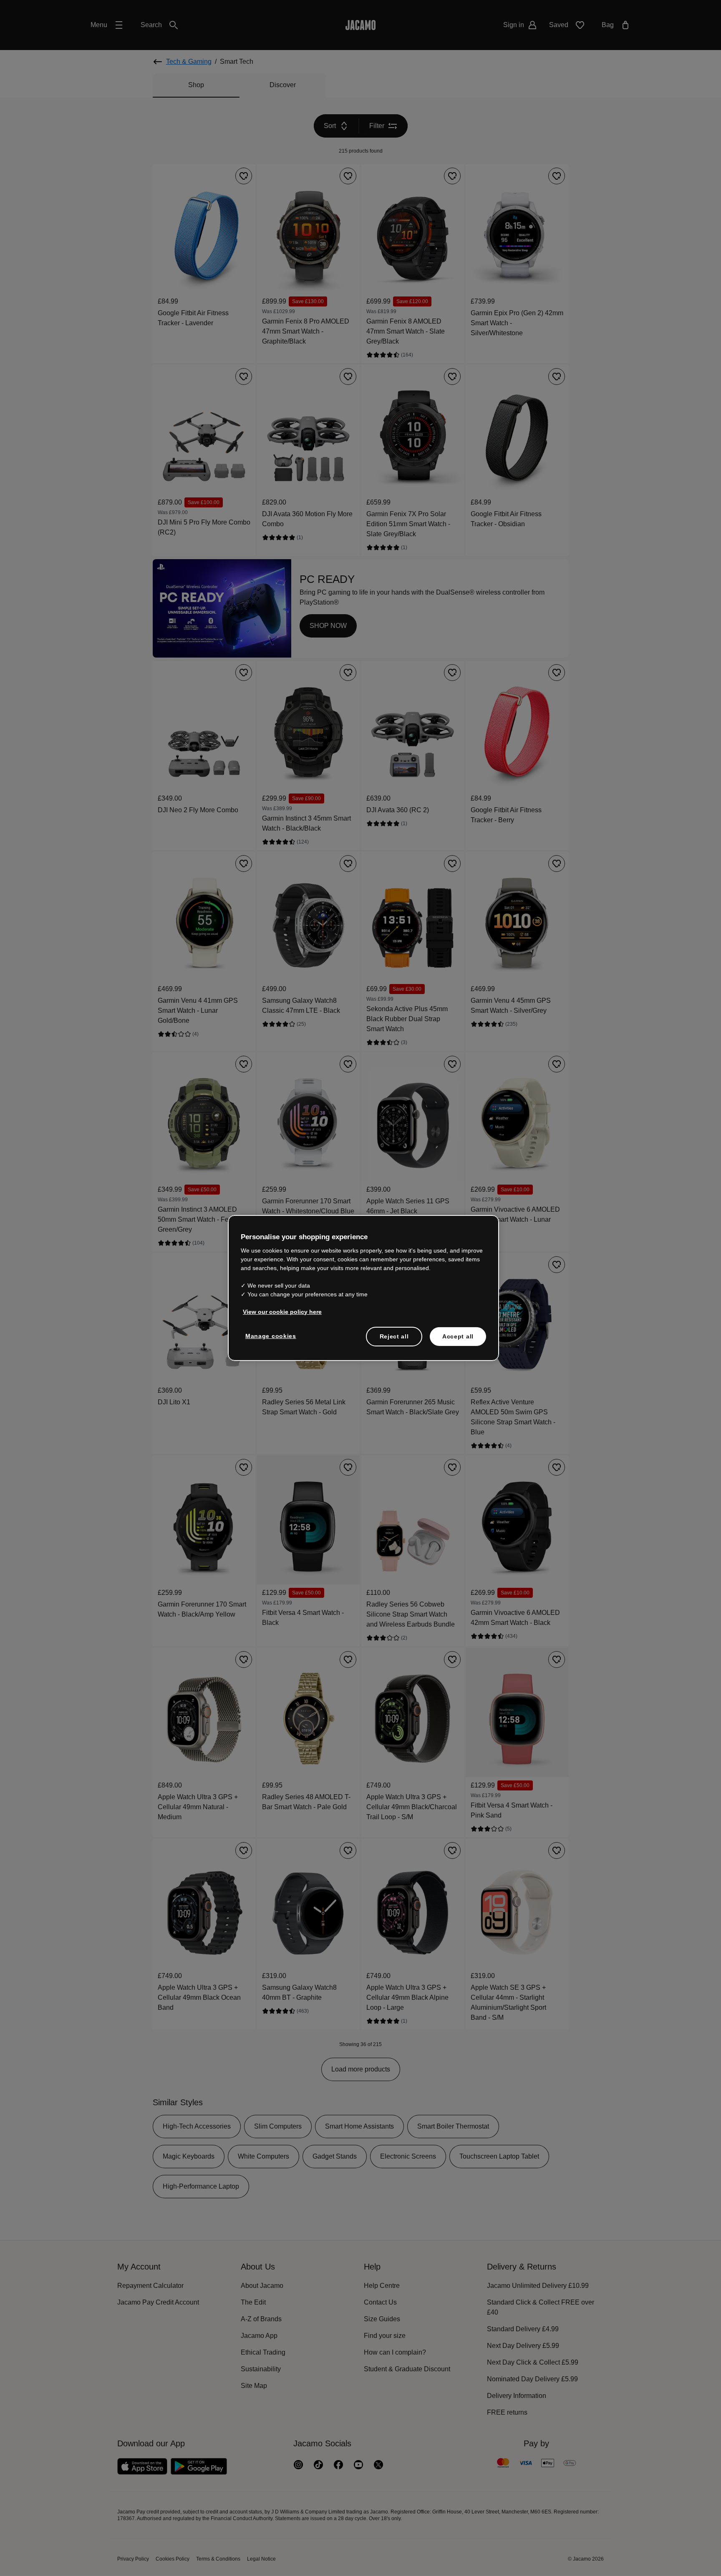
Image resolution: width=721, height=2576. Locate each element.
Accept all (458, 1336)
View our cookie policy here (280, 1312)
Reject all (394, 1336)
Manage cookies (270, 1336)
